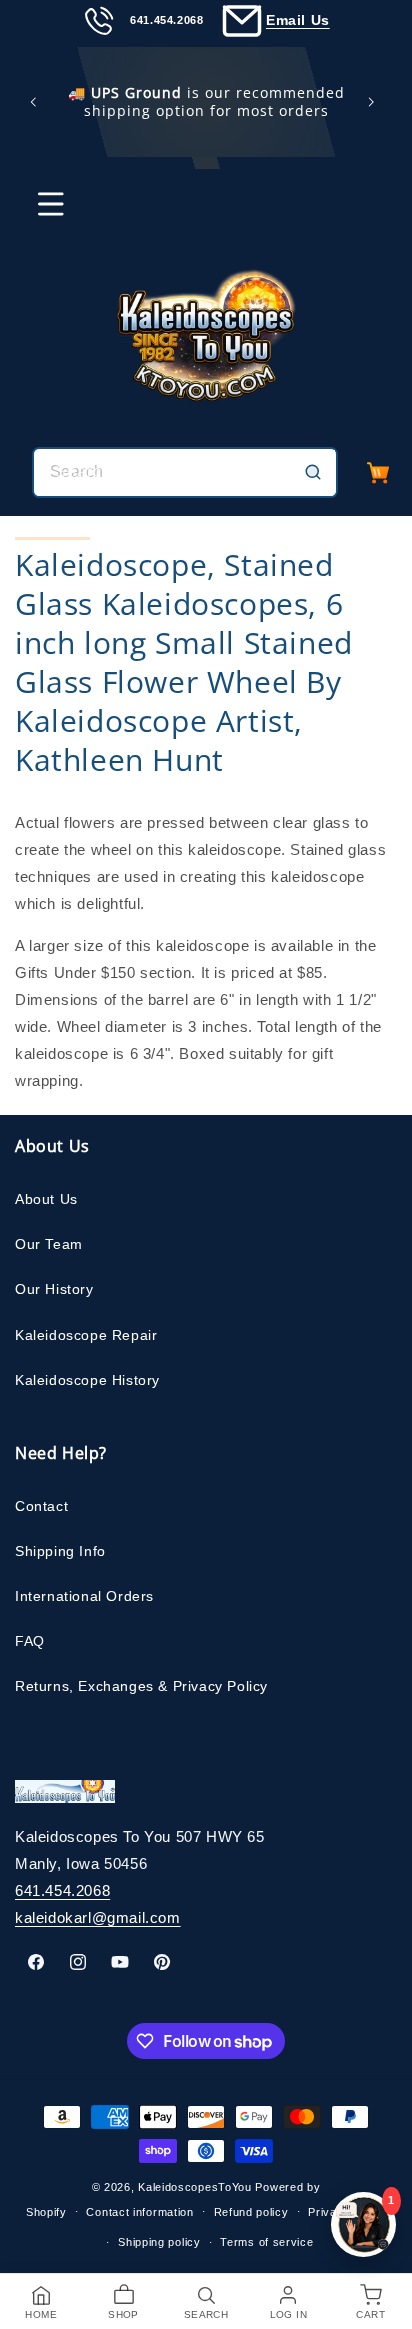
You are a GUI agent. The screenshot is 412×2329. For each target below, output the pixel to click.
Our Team (49, 1244)
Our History (54, 1289)
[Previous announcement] (37, 102)
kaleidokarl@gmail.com (98, 1917)
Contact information (139, 2212)
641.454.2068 (62, 1890)
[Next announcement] (375, 102)
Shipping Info (60, 1551)
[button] (38, 213)
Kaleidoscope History (87, 1380)
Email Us (298, 20)
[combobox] (185, 472)
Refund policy (251, 2212)
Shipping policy (159, 2242)
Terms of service (266, 2242)
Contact (41, 1506)
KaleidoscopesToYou (195, 2187)
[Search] (313, 472)
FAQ (30, 1641)
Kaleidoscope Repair (86, 1335)
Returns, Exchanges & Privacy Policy (141, 1686)
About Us (46, 1199)
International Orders (84, 1596)
